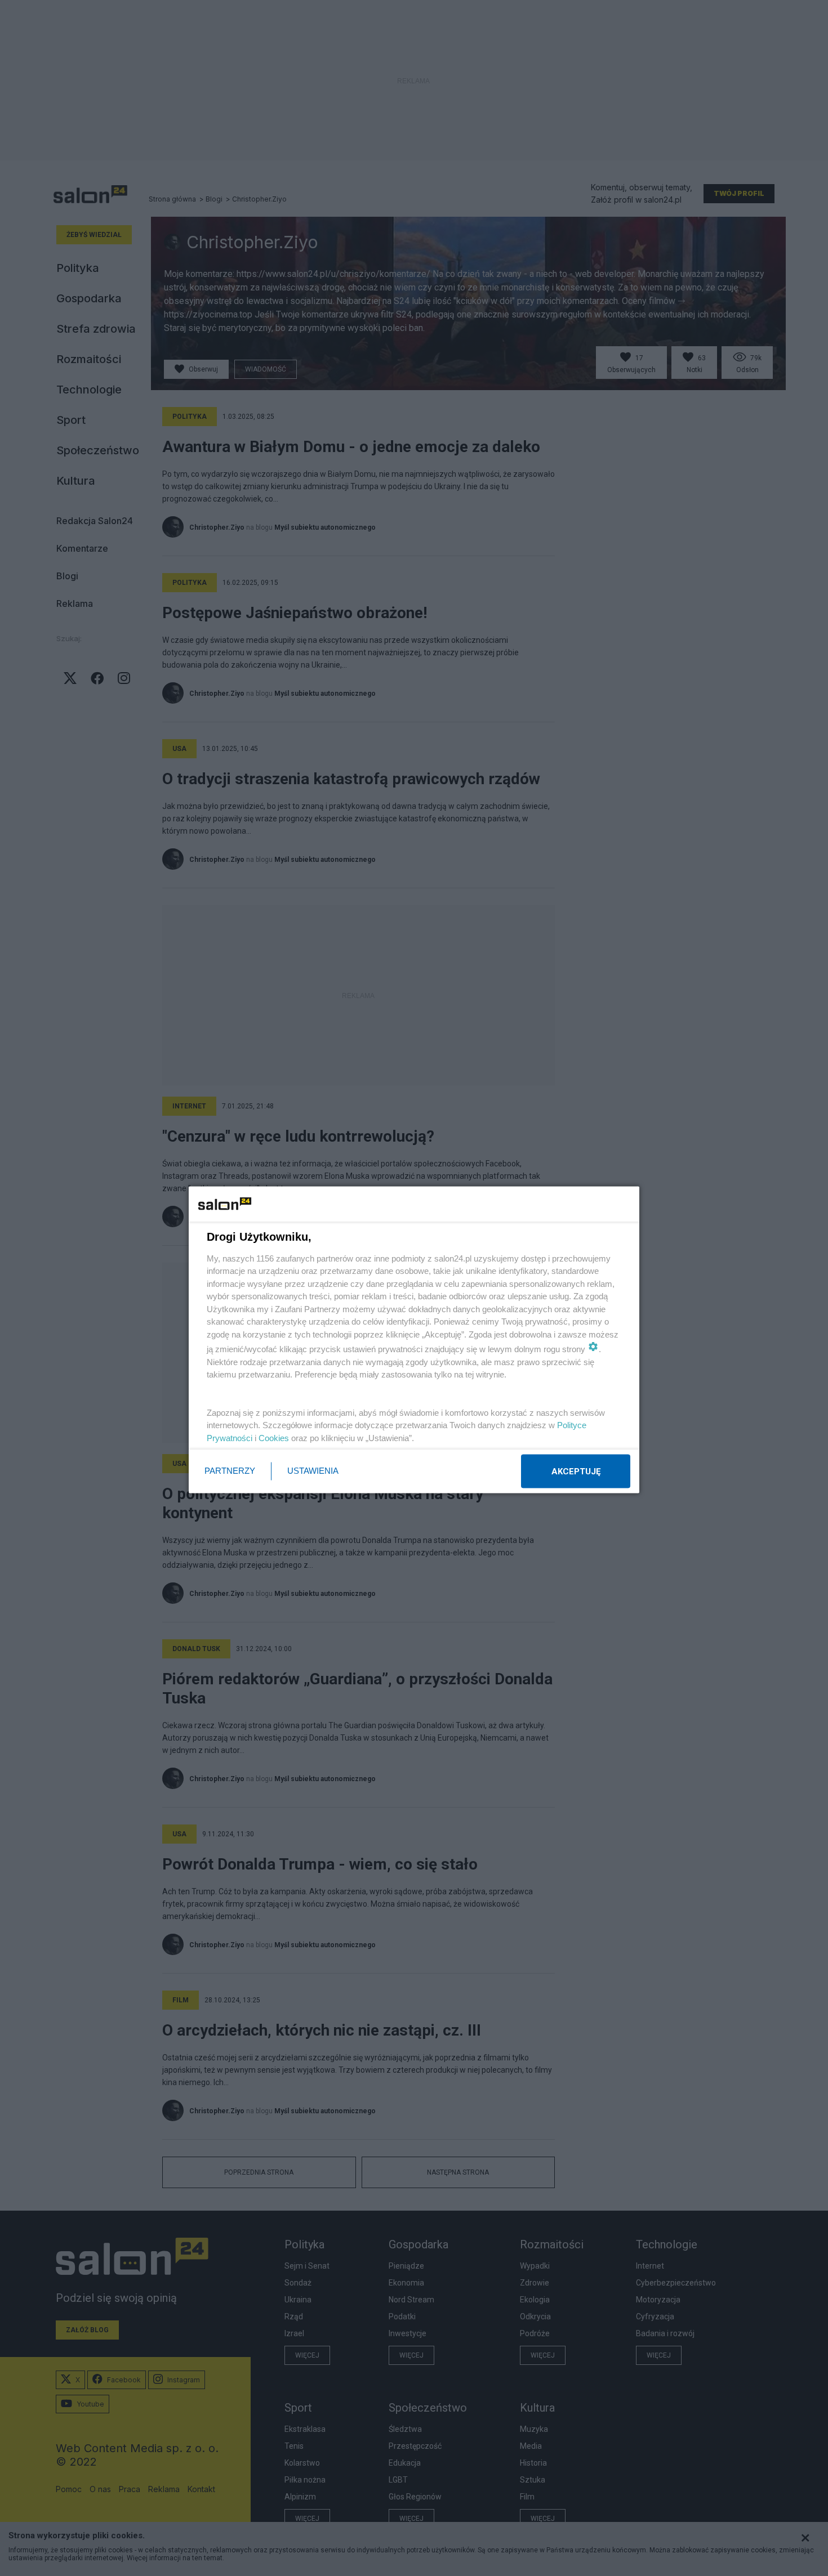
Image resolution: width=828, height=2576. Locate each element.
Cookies (274, 1437)
